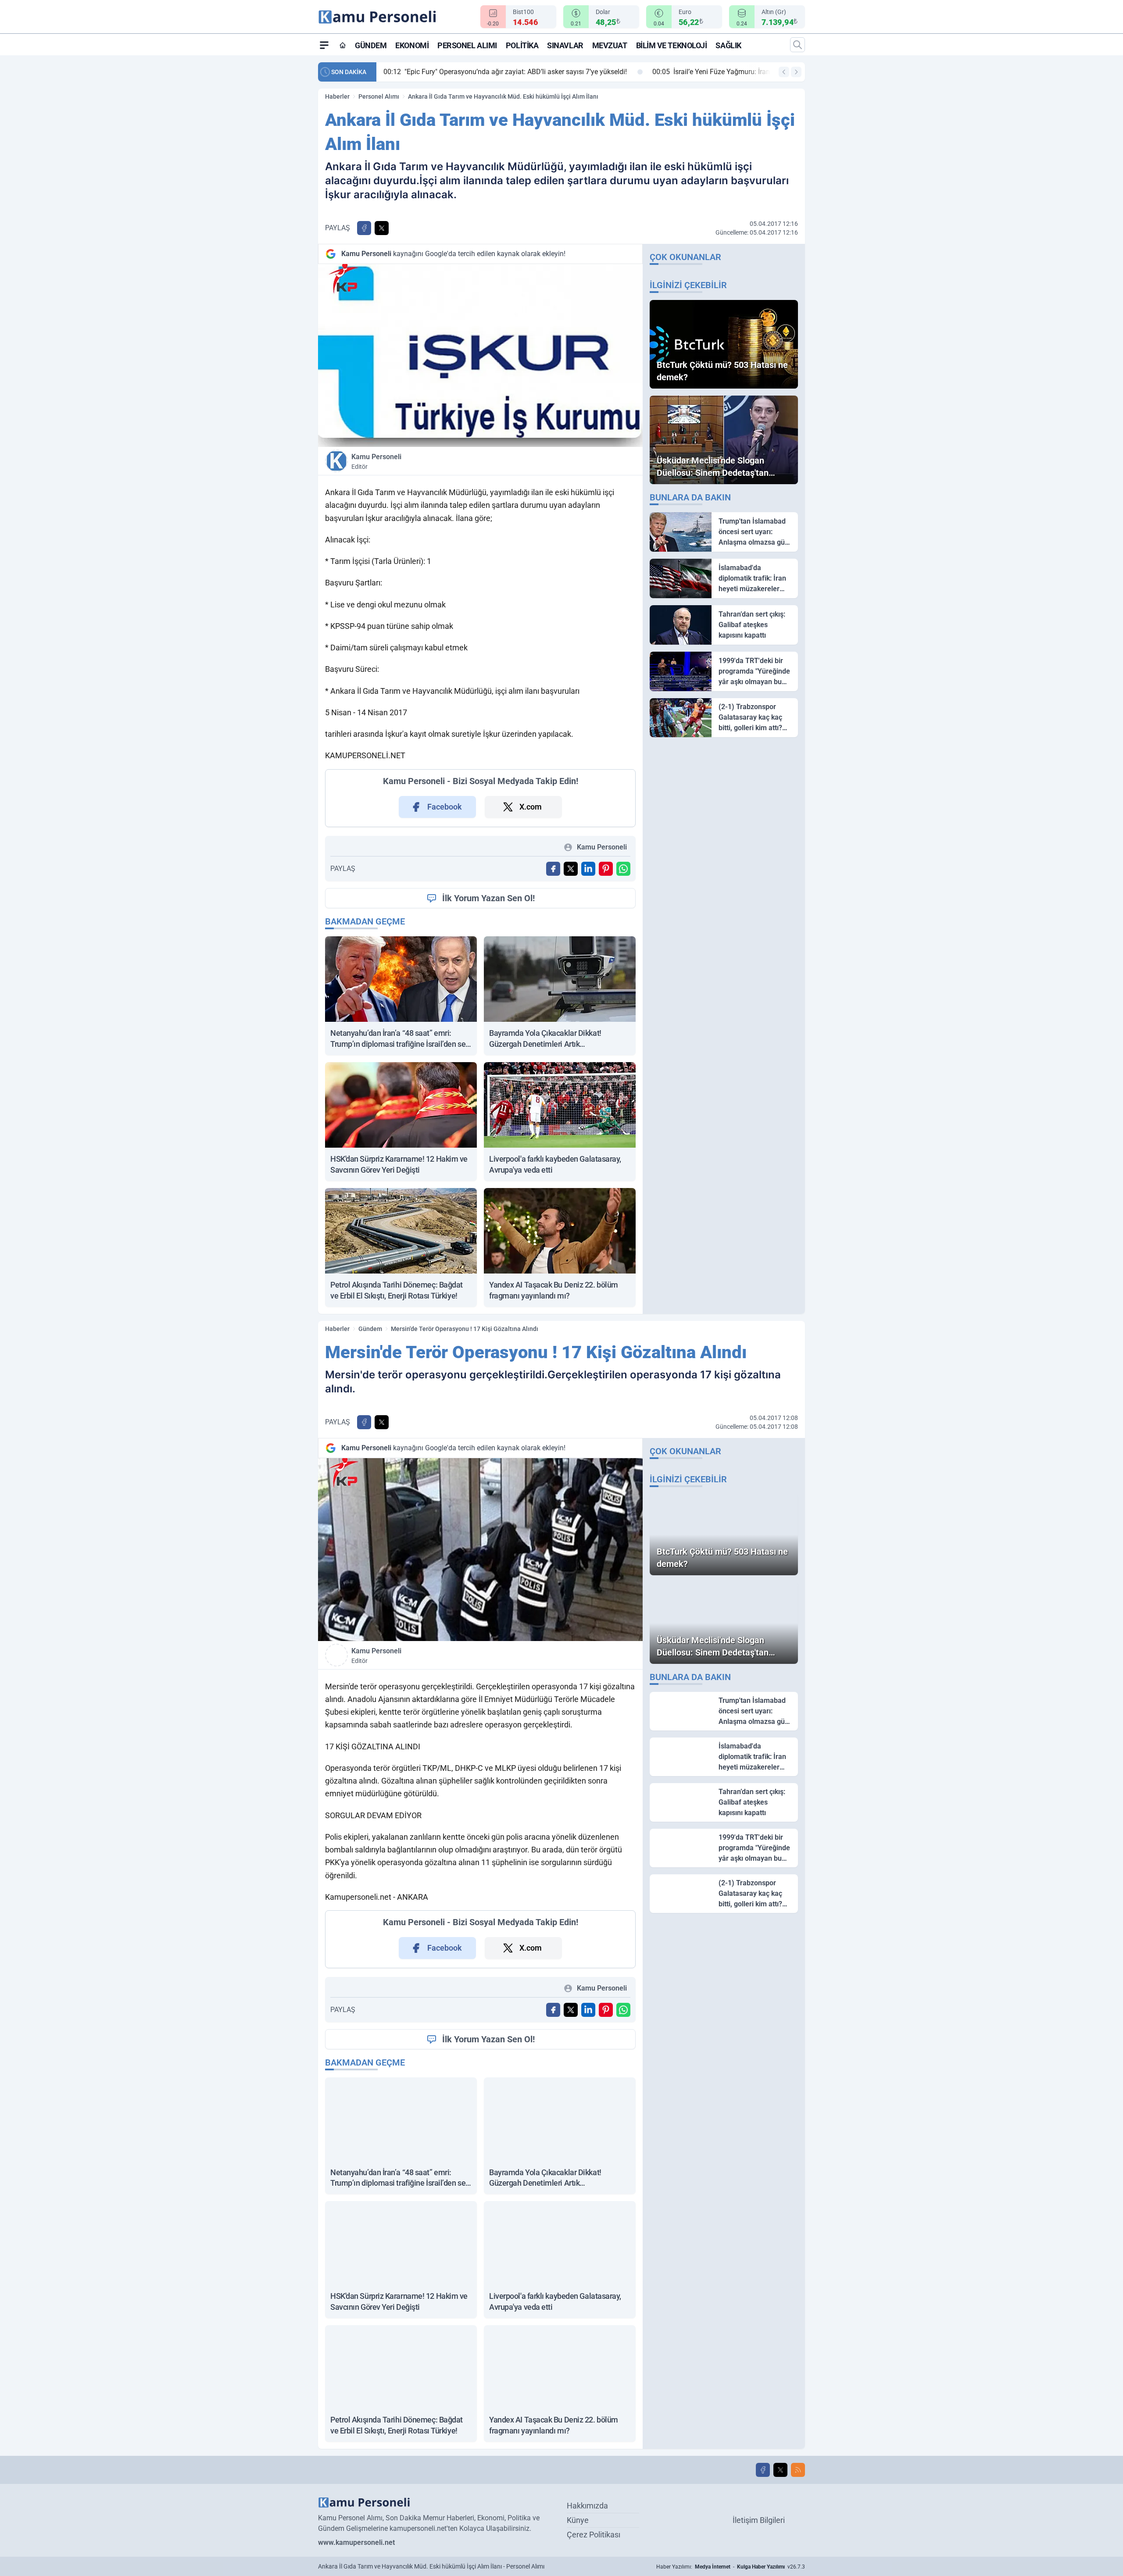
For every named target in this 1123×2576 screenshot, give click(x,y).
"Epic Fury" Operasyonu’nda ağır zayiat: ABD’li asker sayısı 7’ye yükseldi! (505, 72)
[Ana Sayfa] (343, 45)
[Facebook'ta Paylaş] (364, 228)
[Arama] (798, 45)
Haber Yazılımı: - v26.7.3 (731, 2567)
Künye (578, 2520)
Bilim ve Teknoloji (672, 45)
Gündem (371, 45)
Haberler (337, 96)
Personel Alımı (467, 45)
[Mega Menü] (324, 45)
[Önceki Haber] (784, 72)
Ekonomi (412, 45)
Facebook (445, 807)
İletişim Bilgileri (759, 2520)
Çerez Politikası (594, 2535)
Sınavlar (565, 45)
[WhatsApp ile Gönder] (623, 869)
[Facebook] (763, 2470)
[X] (780, 2470)
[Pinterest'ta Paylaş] (606, 869)
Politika (522, 45)
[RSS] (798, 2470)
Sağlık (728, 45)
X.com (531, 807)
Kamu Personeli (376, 461)
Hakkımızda (587, 2506)
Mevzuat (610, 45)
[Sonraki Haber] (796, 72)
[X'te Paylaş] (382, 228)
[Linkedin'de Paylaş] (588, 869)
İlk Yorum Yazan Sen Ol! (488, 898)
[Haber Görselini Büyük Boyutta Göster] (480, 355)
